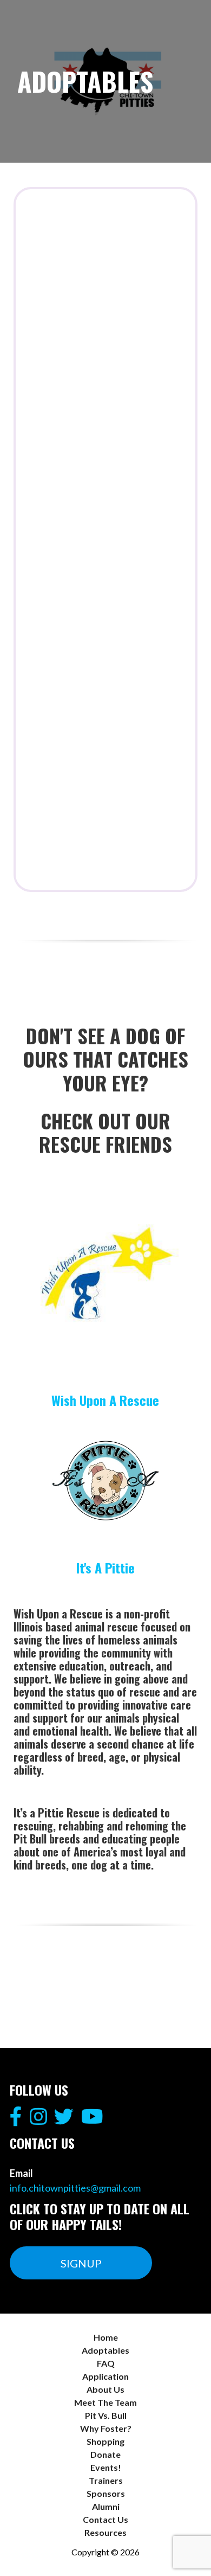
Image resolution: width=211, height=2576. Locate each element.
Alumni (106, 2506)
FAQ (106, 2363)
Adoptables (105, 2350)
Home (106, 2337)
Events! (106, 2467)
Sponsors (106, 2493)
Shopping (105, 2441)
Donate (105, 2454)
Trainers (106, 2480)
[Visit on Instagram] (38, 2120)
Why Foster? (106, 2428)
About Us (105, 2389)
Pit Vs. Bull (106, 2415)
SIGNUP (81, 2263)
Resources (105, 2532)
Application (105, 2376)
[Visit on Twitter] (64, 2120)
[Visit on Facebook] (16, 2120)
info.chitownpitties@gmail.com (75, 2188)
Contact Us (105, 2519)
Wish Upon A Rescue (105, 1400)
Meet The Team (105, 2402)
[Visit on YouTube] (92, 2120)
